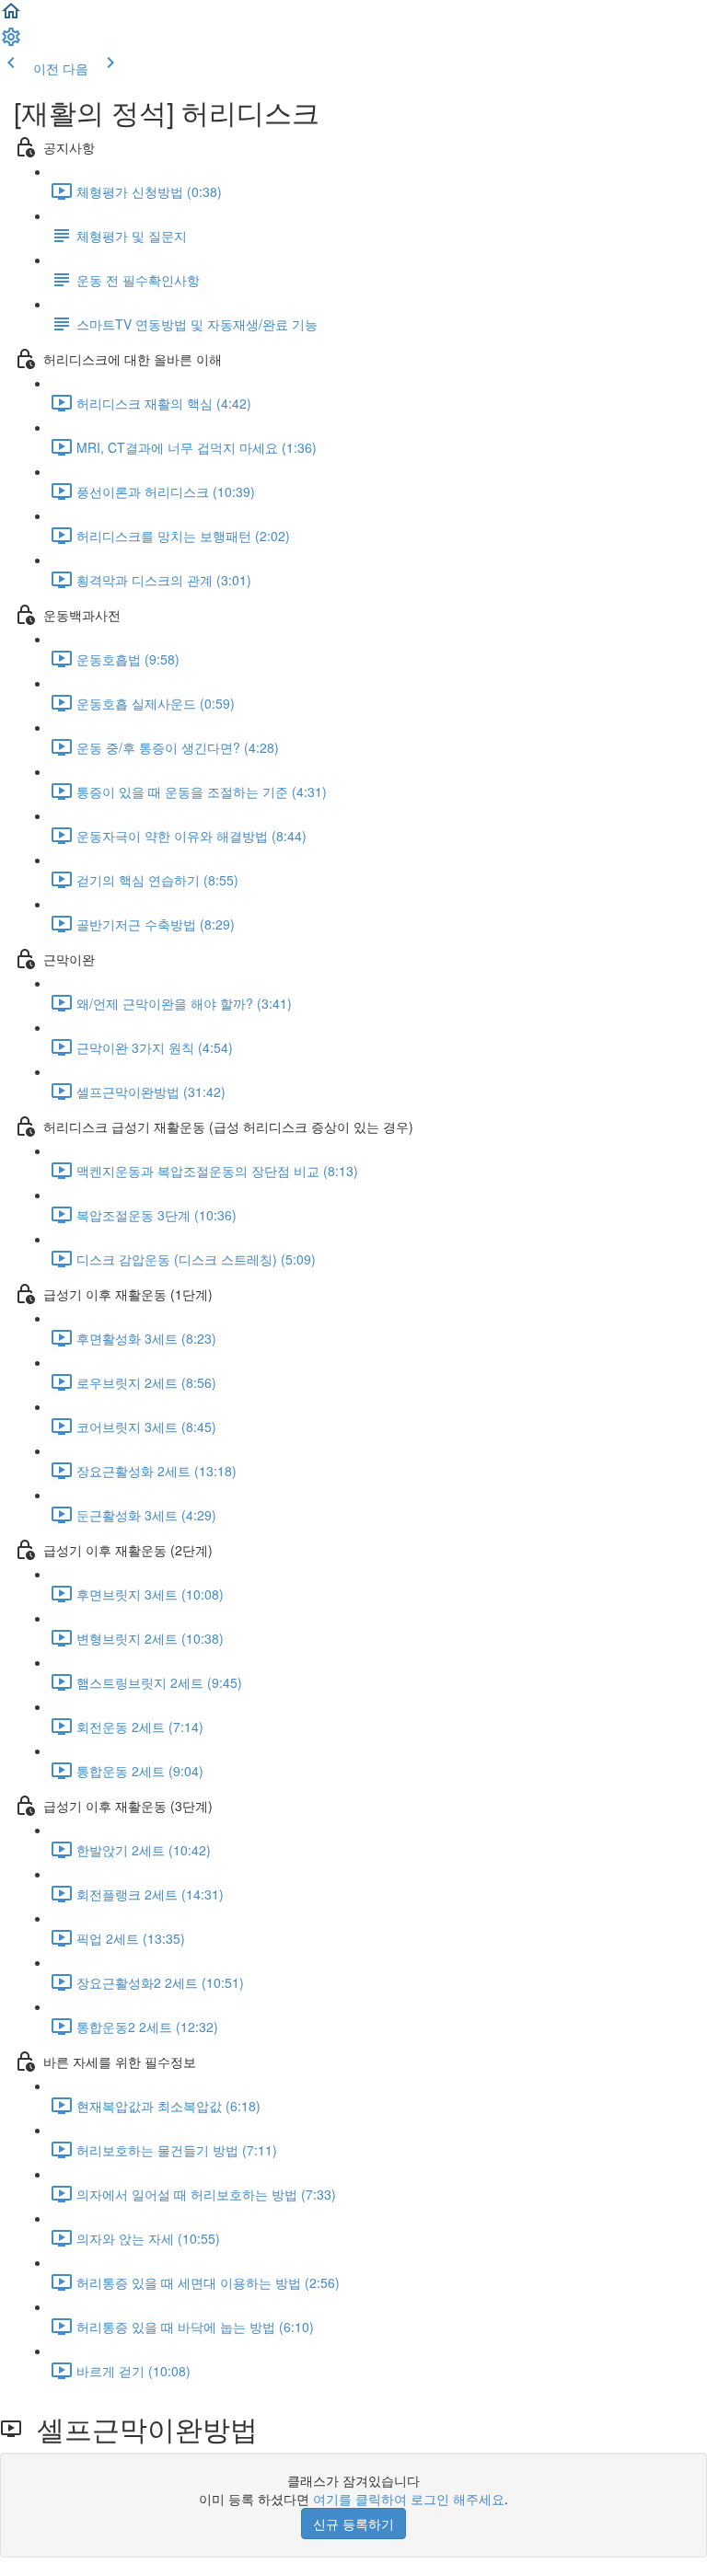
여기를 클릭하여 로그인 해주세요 (409, 2499)
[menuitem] (11, 42)
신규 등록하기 (353, 2524)
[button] (11, 17)
